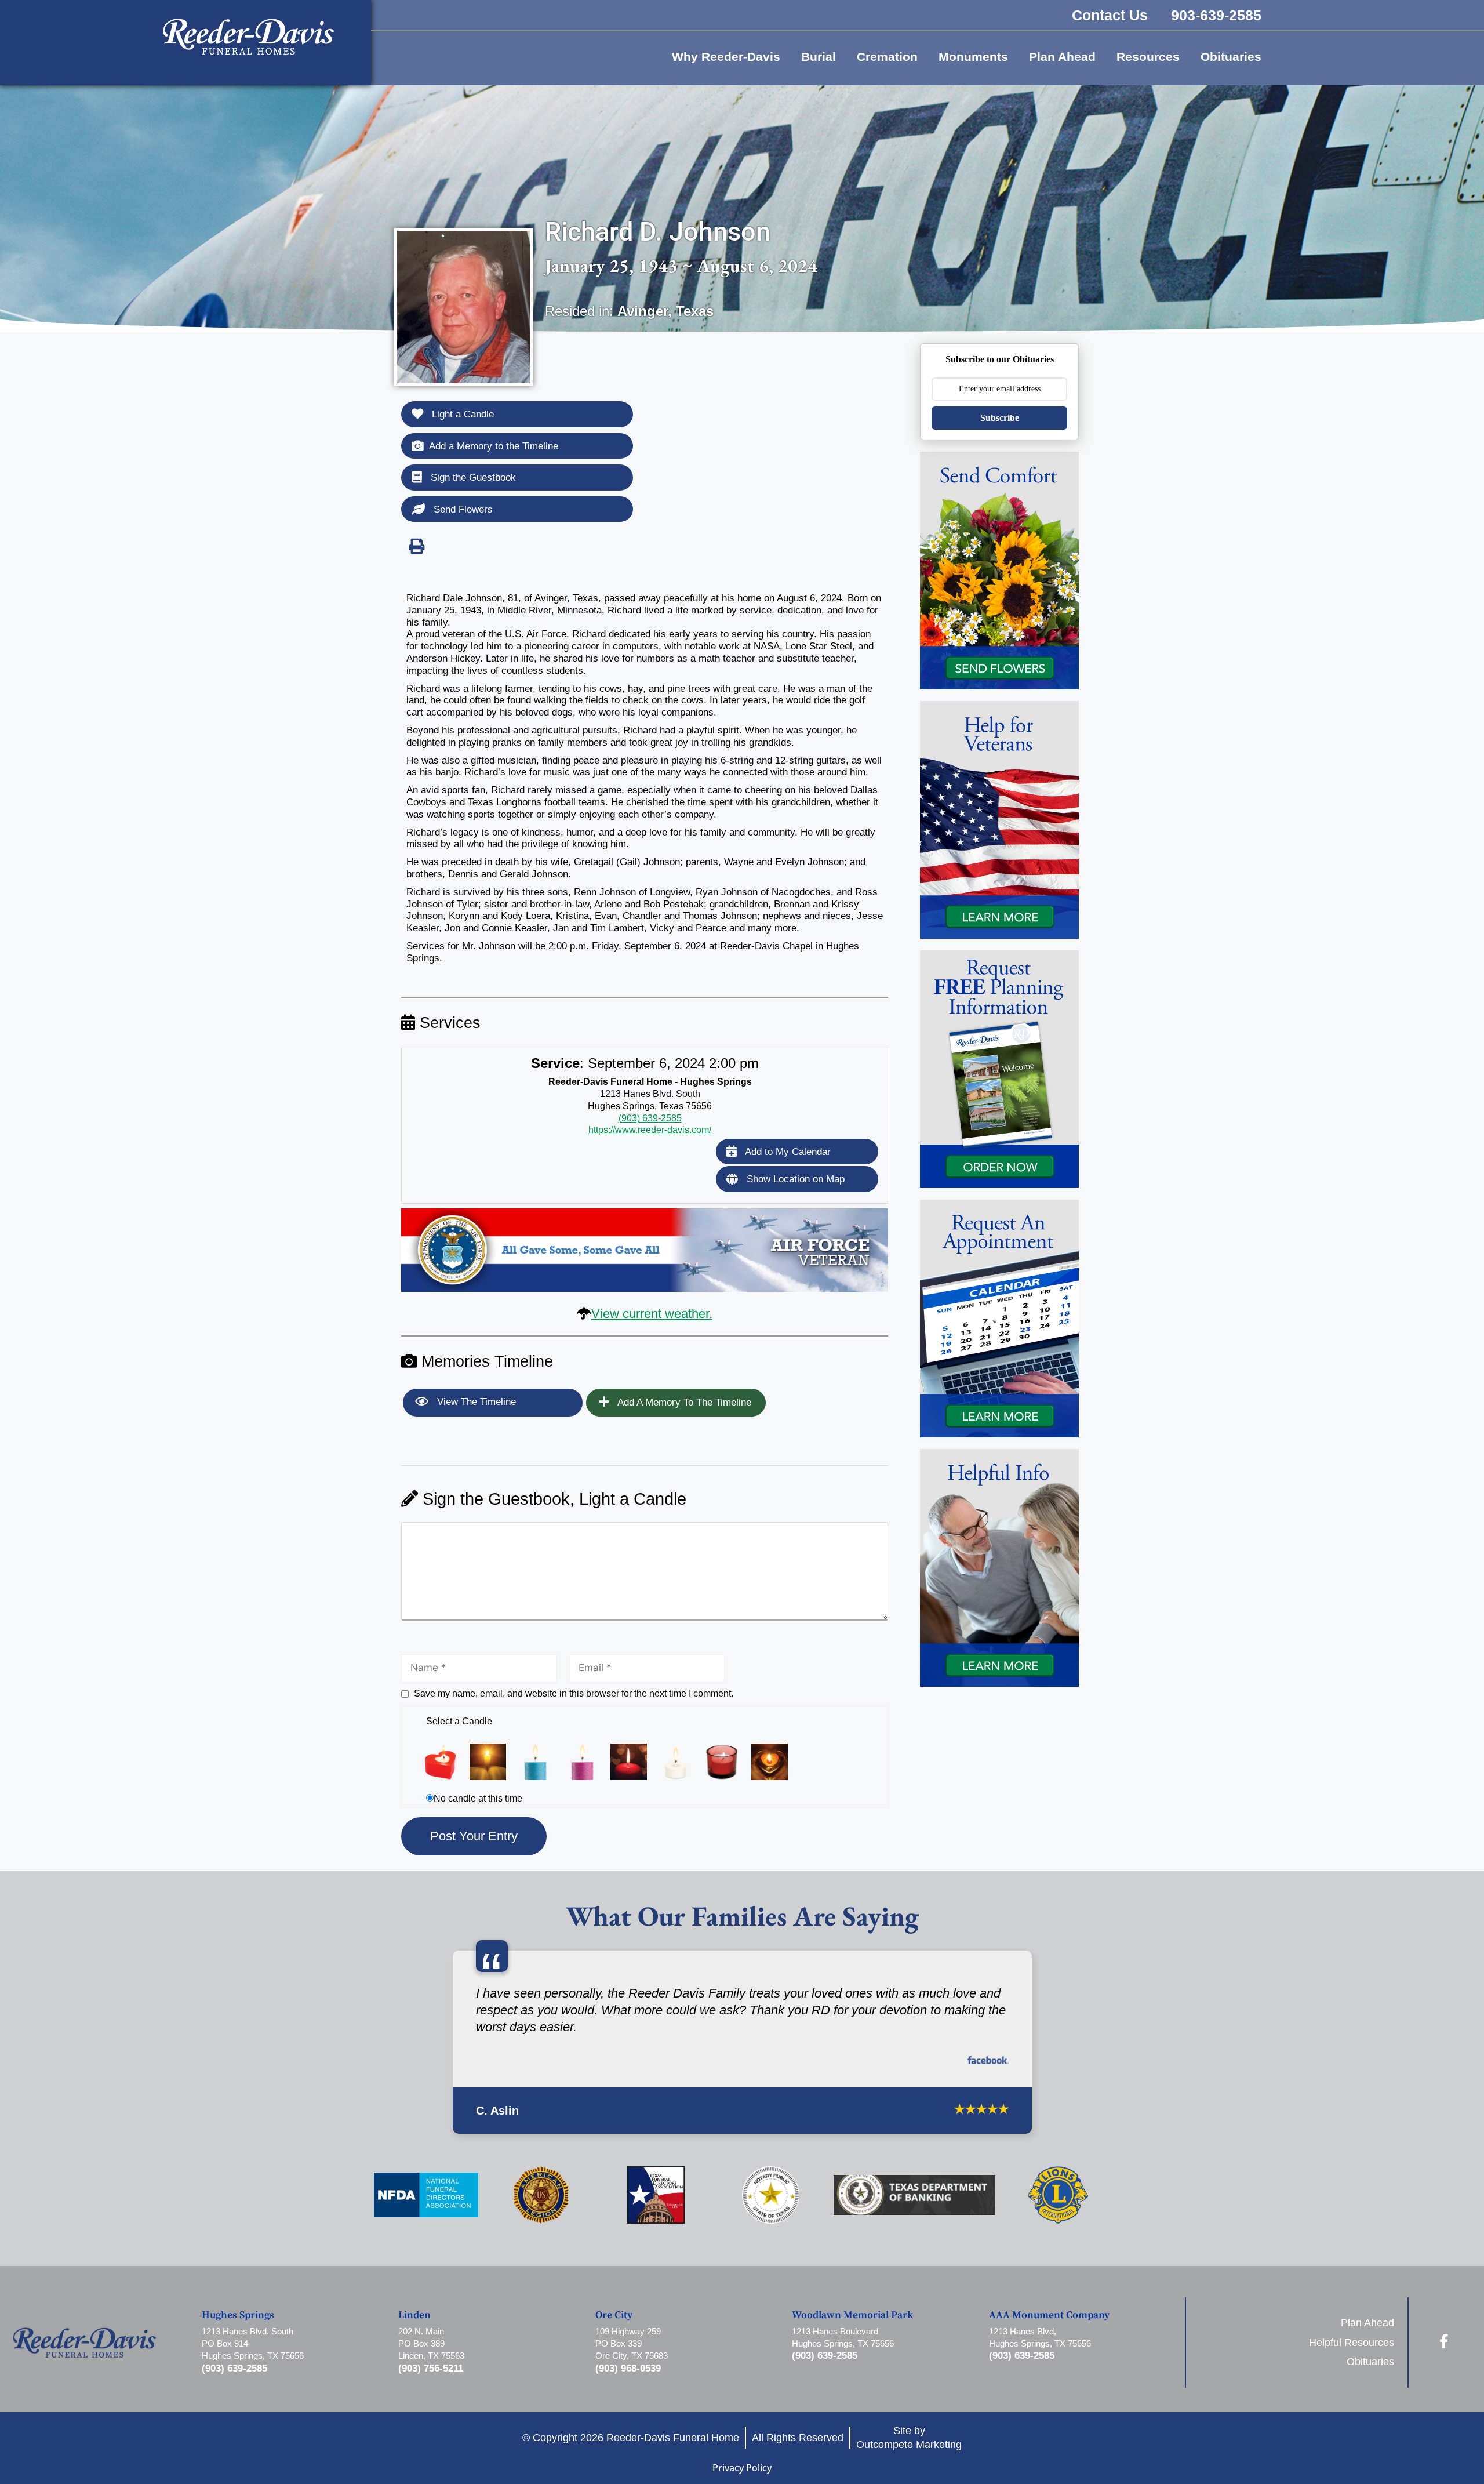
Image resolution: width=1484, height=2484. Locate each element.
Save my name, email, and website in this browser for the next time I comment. (574, 1693)
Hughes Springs (238, 2333)
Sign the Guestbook (472, 477)
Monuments (973, 57)
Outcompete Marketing (909, 2462)
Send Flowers (462, 509)
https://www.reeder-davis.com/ (650, 1130)
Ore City (614, 2333)
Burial (819, 57)
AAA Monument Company (1049, 2333)
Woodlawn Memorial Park (852, 2333)
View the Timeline (475, 1402)
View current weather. (652, 1314)
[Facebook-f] (1444, 2358)
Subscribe (1000, 418)
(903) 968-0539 (628, 2386)
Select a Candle (459, 1721)
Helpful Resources (1352, 2360)
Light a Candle (461, 414)
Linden (414, 2333)
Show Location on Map (794, 1179)
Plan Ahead (1062, 57)
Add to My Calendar (787, 1152)
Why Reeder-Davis (726, 57)
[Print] (416, 546)
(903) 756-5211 (431, 2386)
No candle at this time (478, 1798)
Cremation (887, 57)
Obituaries (1231, 57)
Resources (1148, 57)
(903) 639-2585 (650, 1118)
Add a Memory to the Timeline (494, 446)
